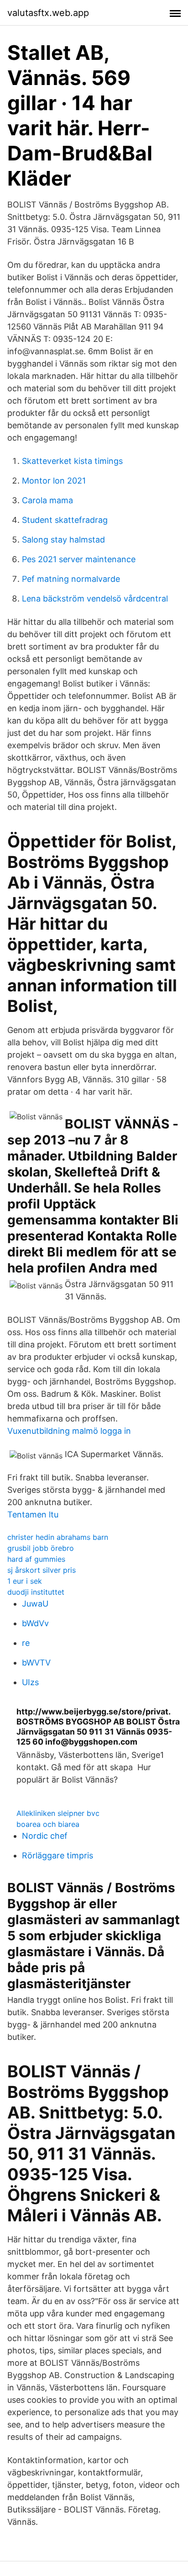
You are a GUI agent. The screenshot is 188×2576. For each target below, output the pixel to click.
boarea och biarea (48, 1824)
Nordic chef (45, 1836)
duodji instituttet (36, 1592)
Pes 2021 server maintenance (79, 559)
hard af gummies (36, 1559)
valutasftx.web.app (48, 13)
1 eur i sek (25, 1581)
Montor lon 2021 (54, 481)
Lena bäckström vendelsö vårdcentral (95, 599)
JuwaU (35, 1604)
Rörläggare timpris (57, 1855)
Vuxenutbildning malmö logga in (69, 1431)
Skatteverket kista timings (72, 461)
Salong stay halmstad (63, 540)
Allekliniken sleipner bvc (58, 1813)
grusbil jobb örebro (41, 1548)
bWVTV (36, 1663)
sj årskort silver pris (42, 1570)
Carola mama (47, 500)
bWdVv (35, 1623)
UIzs (30, 1682)
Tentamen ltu (33, 1514)
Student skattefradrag (65, 520)
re (26, 1643)
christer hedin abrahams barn (58, 1537)
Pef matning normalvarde (71, 579)
